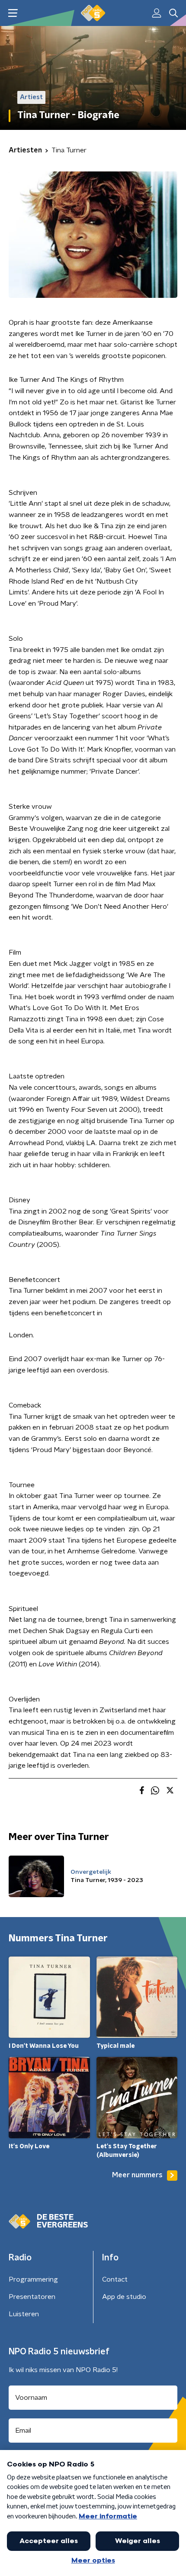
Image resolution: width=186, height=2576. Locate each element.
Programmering (33, 2279)
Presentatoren (32, 2297)
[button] (13, 13)
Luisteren (24, 2314)
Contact (115, 2279)
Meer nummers (137, 2175)
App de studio (124, 2297)
